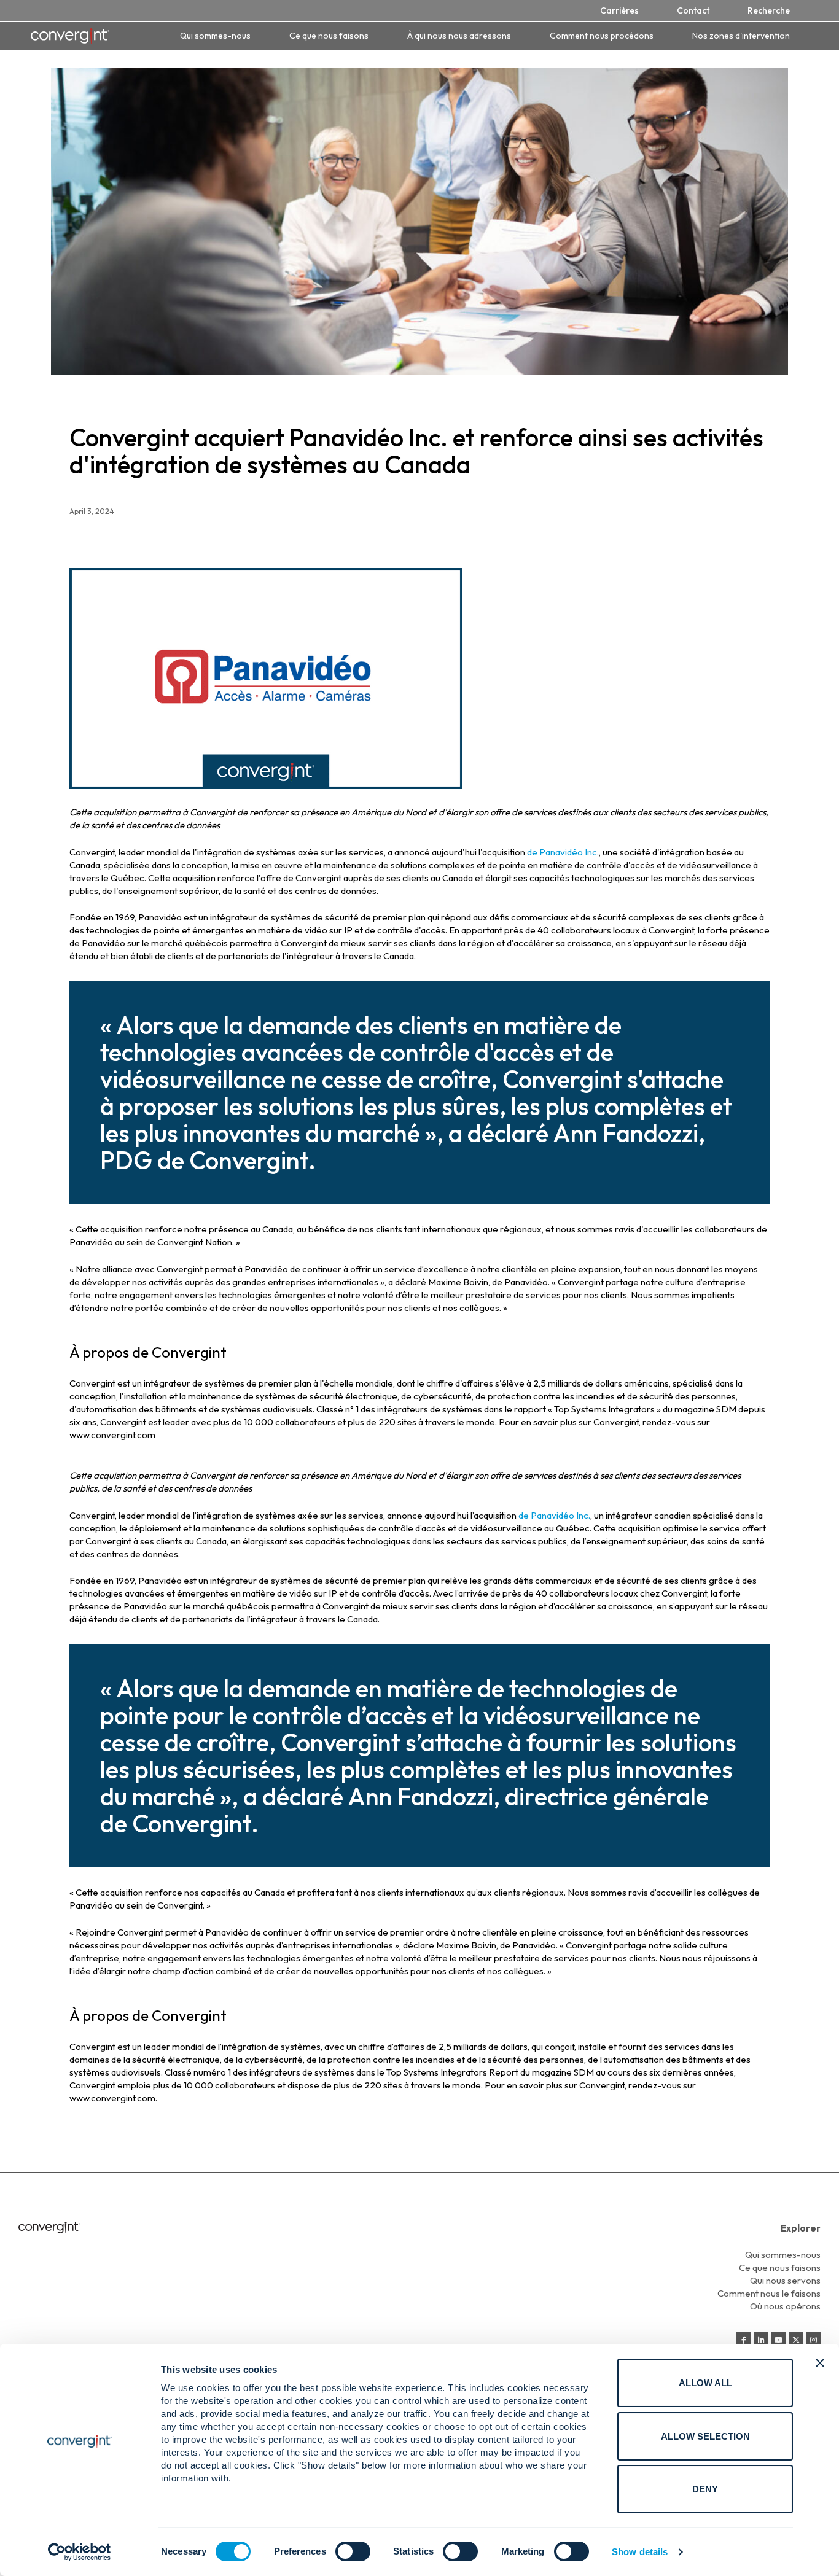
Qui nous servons (785, 2280)
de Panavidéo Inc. (563, 852)
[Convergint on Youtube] (779, 2340)
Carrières (619, 10)
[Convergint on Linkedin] (761, 2340)
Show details (640, 2552)
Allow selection (705, 2436)
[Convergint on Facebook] (744, 2340)
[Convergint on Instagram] (813, 2340)
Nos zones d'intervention (741, 36)
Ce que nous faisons (329, 36)
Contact (693, 10)
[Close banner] (820, 2363)
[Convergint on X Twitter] (796, 2340)
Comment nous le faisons (769, 2293)
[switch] (353, 2551)
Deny (705, 2489)
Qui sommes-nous (215, 36)
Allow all (705, 2383)
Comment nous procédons (602, 36)
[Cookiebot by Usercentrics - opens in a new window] (80, 2552)
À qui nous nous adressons (459, 36)
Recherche (769, 10)
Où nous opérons (785, 2306)
